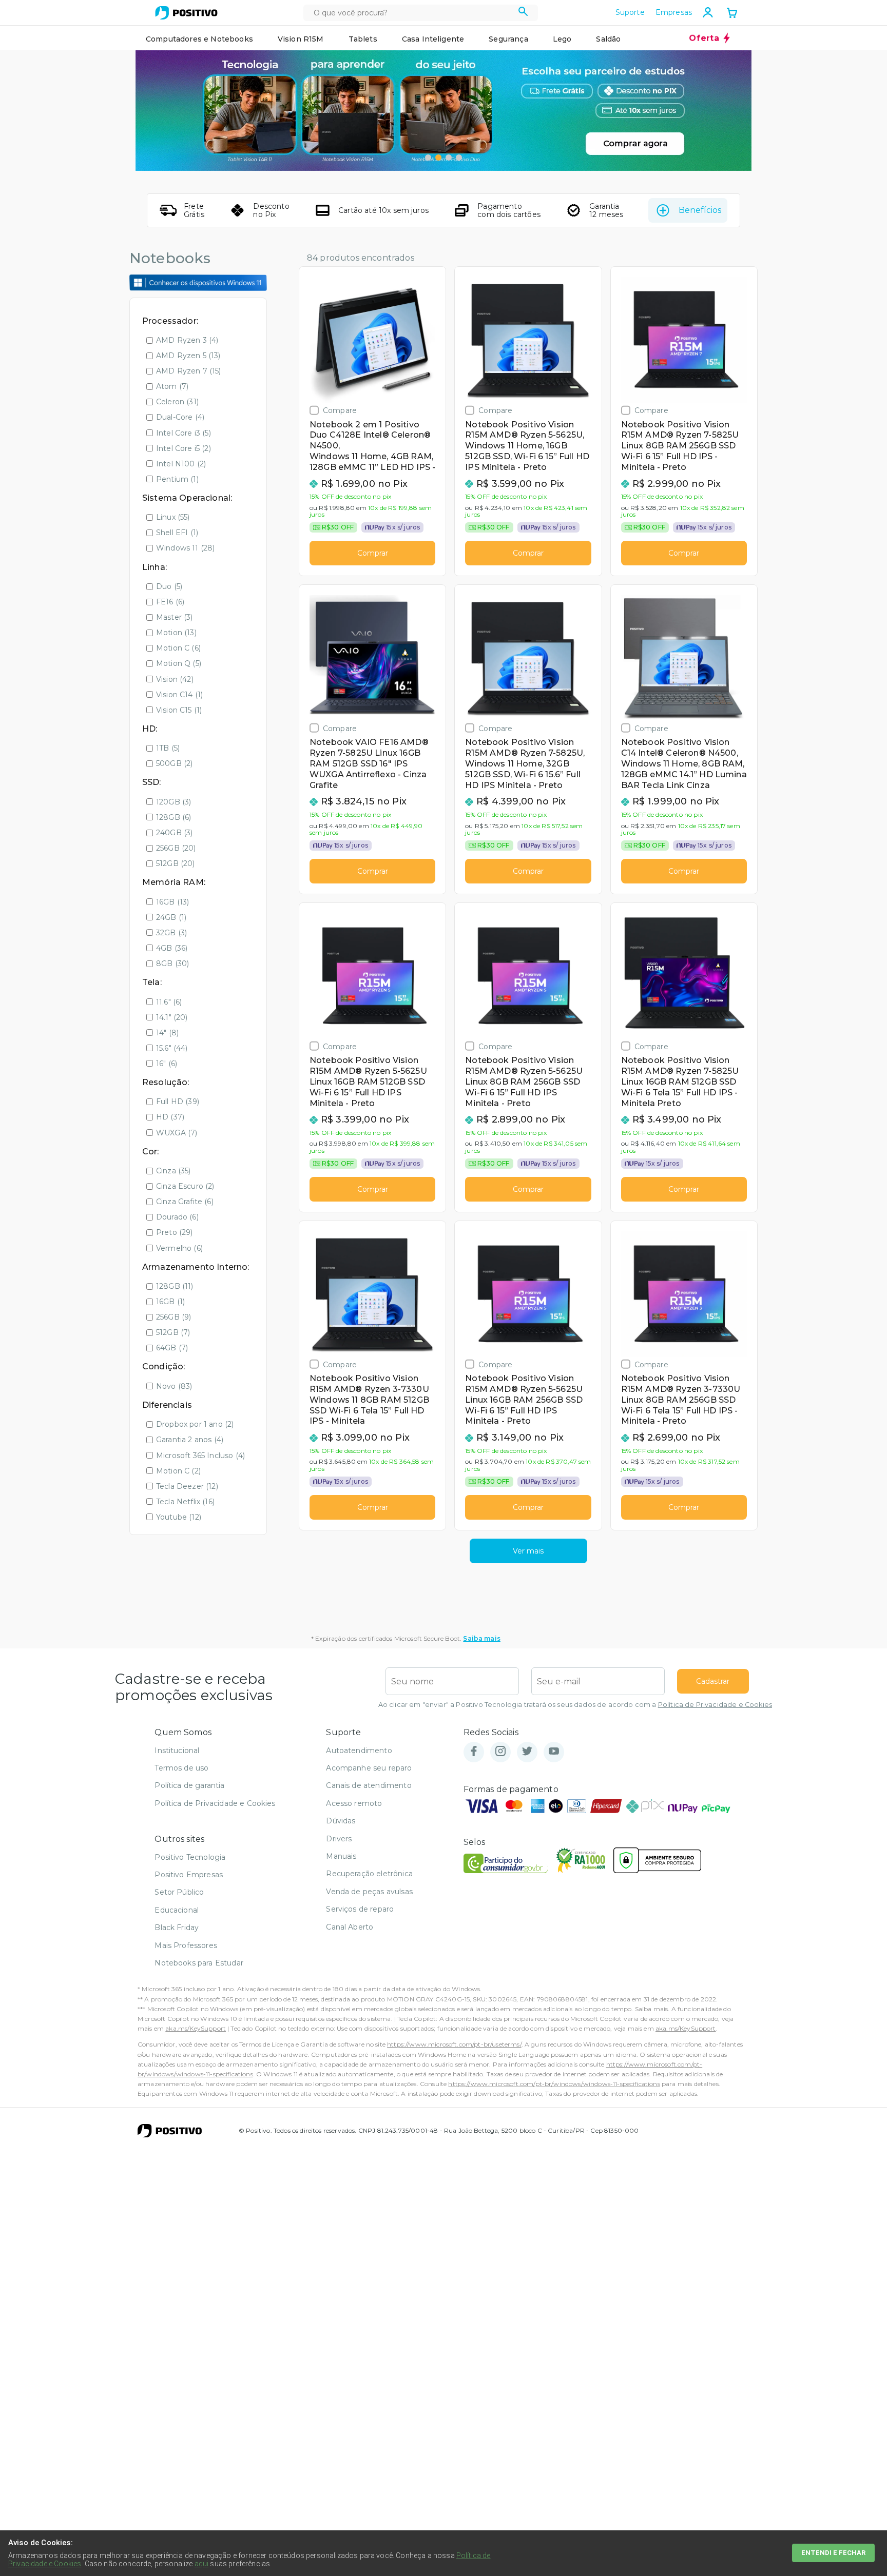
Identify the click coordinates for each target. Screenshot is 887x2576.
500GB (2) (174, 763)
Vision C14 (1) (179, 695)
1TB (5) (168, 748)
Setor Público (179, 1892)
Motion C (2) (178, 1471)
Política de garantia (189, 1785)
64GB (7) (172, 1348)
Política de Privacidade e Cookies (715, 1705)
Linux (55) (173, 517)
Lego (562, 39)
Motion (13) (176, 633)
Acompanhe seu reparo (369, 1768)
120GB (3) (173, 802)
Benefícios (700, 210)
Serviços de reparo (360, 1909)
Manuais (341, 1856)
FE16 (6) (170, 602)
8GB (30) (172, 963)
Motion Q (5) (179, 663)
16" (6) (167, 1064)
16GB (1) (170, 1302)
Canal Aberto (350, 1927)
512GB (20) (176, 863)
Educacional (177, 1910)
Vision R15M (301, 39)
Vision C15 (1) (179, 710)
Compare (340, 410)
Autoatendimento (359, 1751)
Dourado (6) (177, 1217)
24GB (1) (171, 917)
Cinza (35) (173, 1171)
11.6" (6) (169, 1002)
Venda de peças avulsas (369, 1892)
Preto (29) (175, 1232)
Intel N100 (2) (181, 464)
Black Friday (177, 1928)
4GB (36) (172, 948)
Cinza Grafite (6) (185, 1202)
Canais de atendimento (369, 1785)
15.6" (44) (172, 1048)
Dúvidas (341, 1821)
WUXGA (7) (177, 1133)
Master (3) (175, 617)
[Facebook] (474, 1752)
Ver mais (528, 1551)
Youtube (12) (179, 1517)
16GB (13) (172, 902)
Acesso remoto (354, 1803)
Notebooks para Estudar (199, 1963)
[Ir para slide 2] (438, 158)
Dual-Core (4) (180, 417)
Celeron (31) (177, 402)
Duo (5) (169, 586)
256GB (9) (173, 1317)
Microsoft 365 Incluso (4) (200, 1456)
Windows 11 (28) (185, 548)
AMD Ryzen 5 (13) (188, 356)
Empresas (674, 12)
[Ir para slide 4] (459, 158)
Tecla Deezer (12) (187, 1486)
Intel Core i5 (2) (184, 448)
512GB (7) (173, 1332)
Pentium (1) (177, 479)
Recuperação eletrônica (369, 1874)
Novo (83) (174, 1386)
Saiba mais (482, 1638)
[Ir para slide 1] (428, 158)
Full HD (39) (178, 1102)
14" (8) (167, 1033)
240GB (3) (174, 833)
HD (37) (170, 1117)
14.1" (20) (172, 1017)
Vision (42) (175, 679)
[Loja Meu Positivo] (186, 13)
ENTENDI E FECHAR (833, 2553)
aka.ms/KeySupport (196, 2028)
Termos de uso (181, 1768)
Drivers (339, 1839)
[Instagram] (500, 1752)
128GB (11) (175, 1286)
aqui (202, 2564)
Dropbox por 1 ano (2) (195, 1424)
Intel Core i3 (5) (184, 433)
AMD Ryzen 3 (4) (187, 340)
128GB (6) (173, 817)
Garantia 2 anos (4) (190, 1440)
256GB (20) (176, 848)
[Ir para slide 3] (449, 158)
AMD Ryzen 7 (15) (189, 371)
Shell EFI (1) (177, 533)
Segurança (508, 39)
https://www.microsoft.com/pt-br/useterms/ (454, 2044)
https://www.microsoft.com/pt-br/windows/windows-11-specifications (554, 2084)
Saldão (608, 39)
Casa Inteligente (433, 39)
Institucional (177, 1751)
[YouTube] (554, 1752)
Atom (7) (172, 386)
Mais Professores (186, 1945)
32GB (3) (171, 933)
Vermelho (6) (179, 1248)
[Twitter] (527, 1752)
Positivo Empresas (189, 1875)
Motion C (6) (178, 648)
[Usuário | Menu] (708, 12)
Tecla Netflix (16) (185, 1502)
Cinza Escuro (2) (185, 1186)
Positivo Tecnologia (190, 1857)
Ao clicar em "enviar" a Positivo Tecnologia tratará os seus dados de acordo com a (575, 1705)
